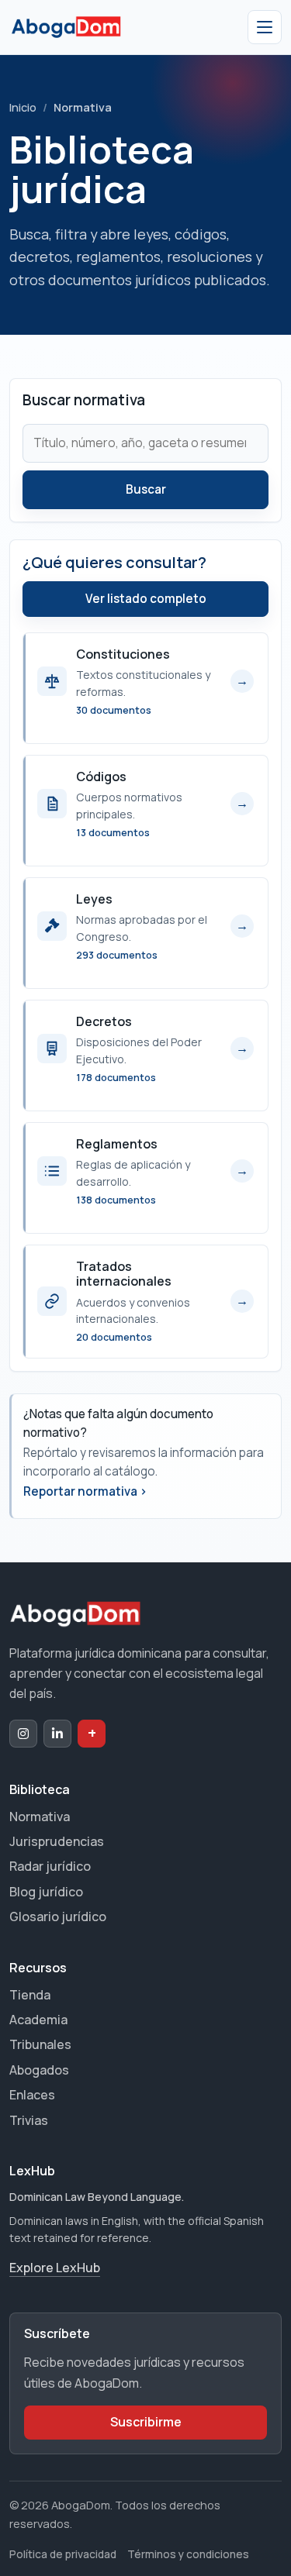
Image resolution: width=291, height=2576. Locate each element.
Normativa (40, 1817)
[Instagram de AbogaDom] (23, 1734)
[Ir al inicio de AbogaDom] (66, 27)
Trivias (29, 2120)
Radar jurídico (50, 1866)
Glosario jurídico (58, 1917)
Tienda (30, 1995)
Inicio (23, 107)
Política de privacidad (63, 2554)
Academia (38, 2020)
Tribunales (40, 2044)
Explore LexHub (55, 2268)
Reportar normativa (85, 1491)
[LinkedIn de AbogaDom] (57, 1734)
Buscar (146, 489)
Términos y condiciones (188, 2554)
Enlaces (32, 2095)
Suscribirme (146, 2422)
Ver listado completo (146, 599)
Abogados (39, 2070)
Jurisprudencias (57, 1841)
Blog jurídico (46, 1892)
